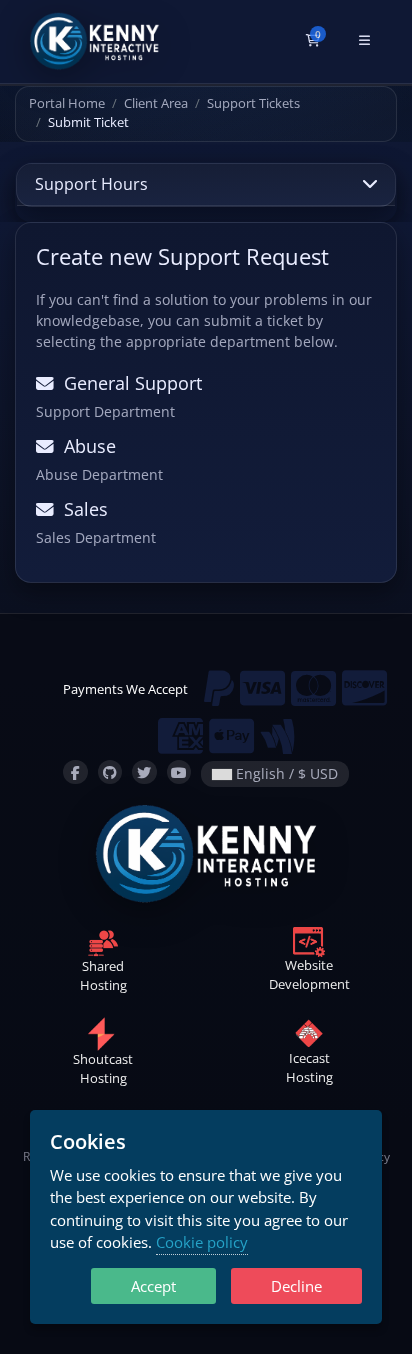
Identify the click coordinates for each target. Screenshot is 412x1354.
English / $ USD (285, 773)
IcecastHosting (309, 1068)
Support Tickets (253, 103)
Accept (153, 1286)
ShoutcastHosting (103, 1069)
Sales (81, 509)
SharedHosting (103, 976)
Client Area (156, 103)
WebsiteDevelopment (309, 974)
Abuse (85, 446)
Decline (296, 1286)
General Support (128, 383)
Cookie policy (202, 1242)
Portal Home (67, 103)
